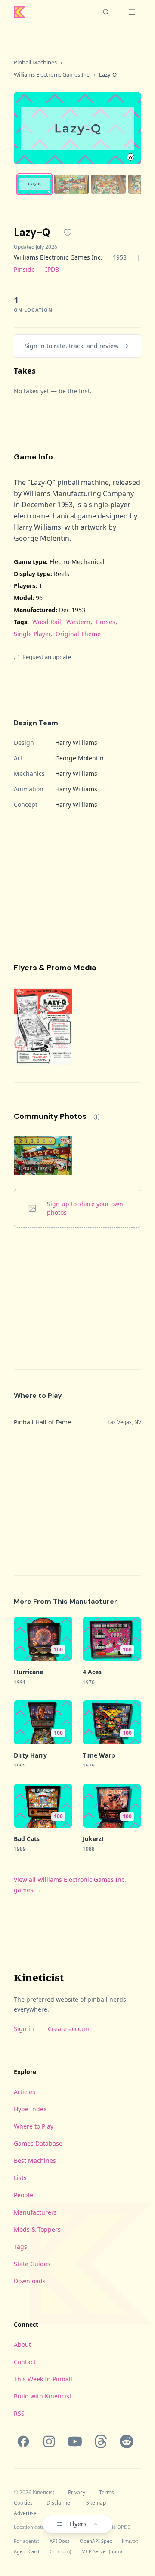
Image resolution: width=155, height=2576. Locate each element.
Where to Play (34, 2126)
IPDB (52, 269)
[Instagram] (49, 2441)
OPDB (124, 2527)
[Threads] (101, 2441)
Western (78, 622)
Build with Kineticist (43, 2396)
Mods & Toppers (37, 2229)
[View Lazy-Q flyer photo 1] (43, 1026)
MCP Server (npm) (102, 2551)
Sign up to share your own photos (85, 1208)
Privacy (77, 2493)
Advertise (25, 2513)
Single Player (32, 634)
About (22, 2345)
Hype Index (30, 2109)
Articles (25, 2092)
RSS (19, 2413)
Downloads (30, 2281)
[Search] (106, 12)
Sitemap (96, 2503)
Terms (107, 2493)
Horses (105, 622)
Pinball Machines (35, 62)
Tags (20, 2247)
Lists (20, 2178)
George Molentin (79, 758)
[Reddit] (127, 2441)
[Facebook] (23, 2441)
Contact (25, 2362)
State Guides (32, 2264)
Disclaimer (59, 2503)
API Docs (59, 2541)
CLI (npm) (60, 2551)
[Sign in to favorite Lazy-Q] (68, 233)
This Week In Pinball (43, 2379)
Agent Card (26, 2551)
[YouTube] (75, 2441)
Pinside (24, 269)
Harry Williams (76, 743)
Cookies (23, 2503)
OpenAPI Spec (96, 2541)
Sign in (24, 2029)
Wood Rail (47, 622)
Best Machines (35, 2161)
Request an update (47, 657)
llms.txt (130, 2541)
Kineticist (39, 1977)
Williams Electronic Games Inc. (52, 74)
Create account (70, 2029)
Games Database (38, 2143)
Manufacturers (35, 2212)
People (23, 2195)
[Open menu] (132, 12)
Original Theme (78, 634)
